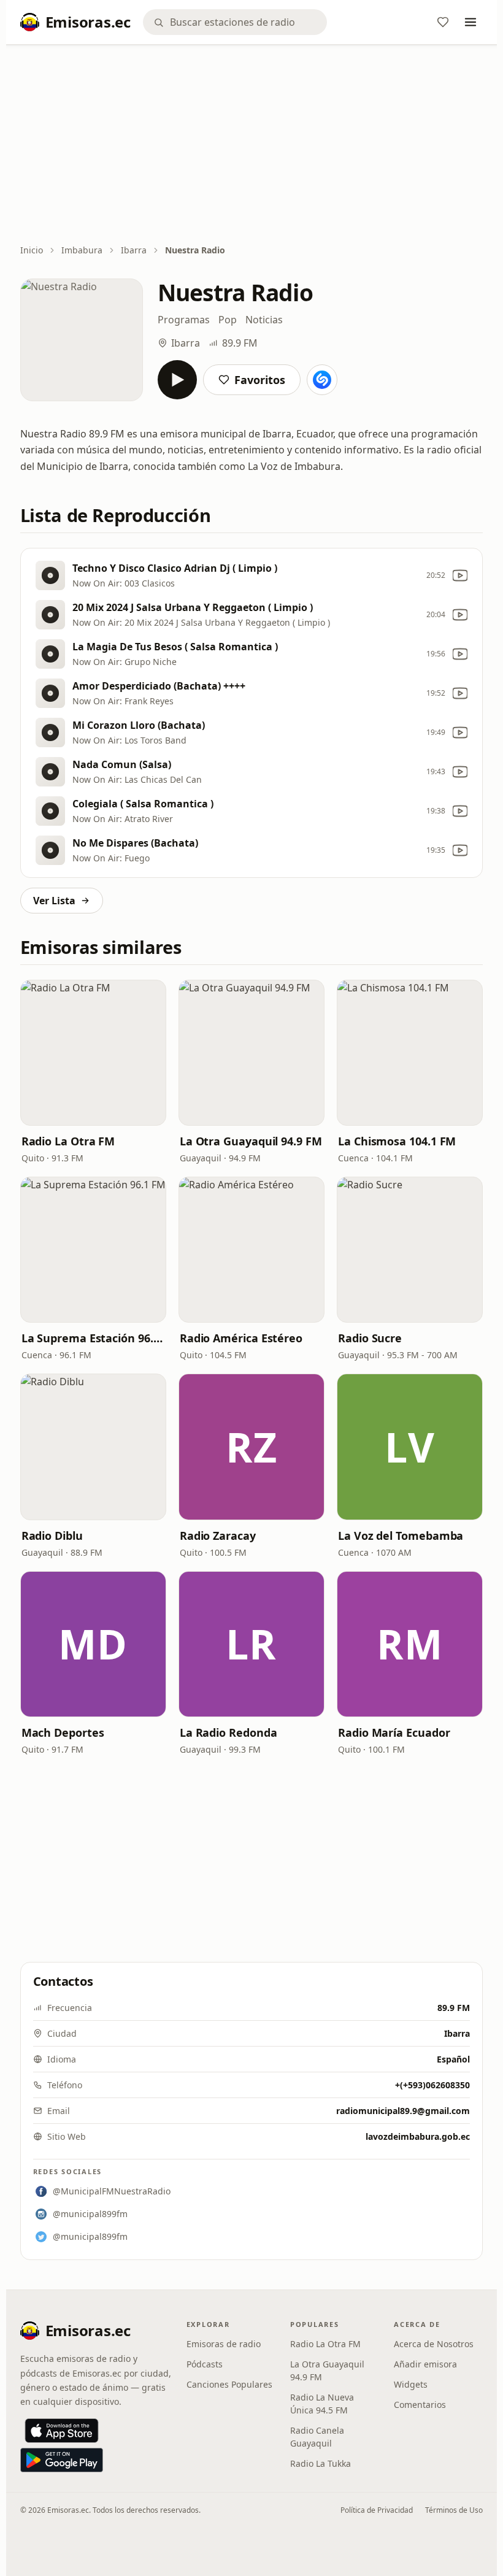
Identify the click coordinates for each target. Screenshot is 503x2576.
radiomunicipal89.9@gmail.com (403, 2111)
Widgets (411, 2384)
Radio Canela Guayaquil (317, 2437)
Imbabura (82, 250)
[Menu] (470, 22)
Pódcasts (205, 2364)
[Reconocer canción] (322, 380)
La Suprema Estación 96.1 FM (93, 1338)
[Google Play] (62, 2460)
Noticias (264, 320)
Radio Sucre (370, 1338)
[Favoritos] (443, 22)
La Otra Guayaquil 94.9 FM (251, 1141)
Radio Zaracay (218, 1536)
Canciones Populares (229, 2384)
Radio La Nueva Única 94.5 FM (322, 2404)
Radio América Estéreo (241, 1338)
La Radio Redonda (228, 1732)
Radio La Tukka (321, 2463)
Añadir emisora (425, 2364)
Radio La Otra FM (68, 1141)
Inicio (32, 250)
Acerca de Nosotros (434, 2344)
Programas (184, 320)
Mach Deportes (63, 1732)
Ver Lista (54, 901)
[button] (93, 1053)
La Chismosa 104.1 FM (397, 1141)
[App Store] (62, 2431)
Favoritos (260, 380)
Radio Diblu (52, 1536)
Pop (228, 320)
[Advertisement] (252, 145)
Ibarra (134, 250)
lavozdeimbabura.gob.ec (418, 2136)
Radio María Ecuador (394, 1732)
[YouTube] (460, 575)
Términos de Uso (454, 2510)
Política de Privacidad (377, 2510)
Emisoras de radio (224, 2344)
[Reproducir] (177, 380)
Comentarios (420, 2405)
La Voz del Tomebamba (401, 1536)
